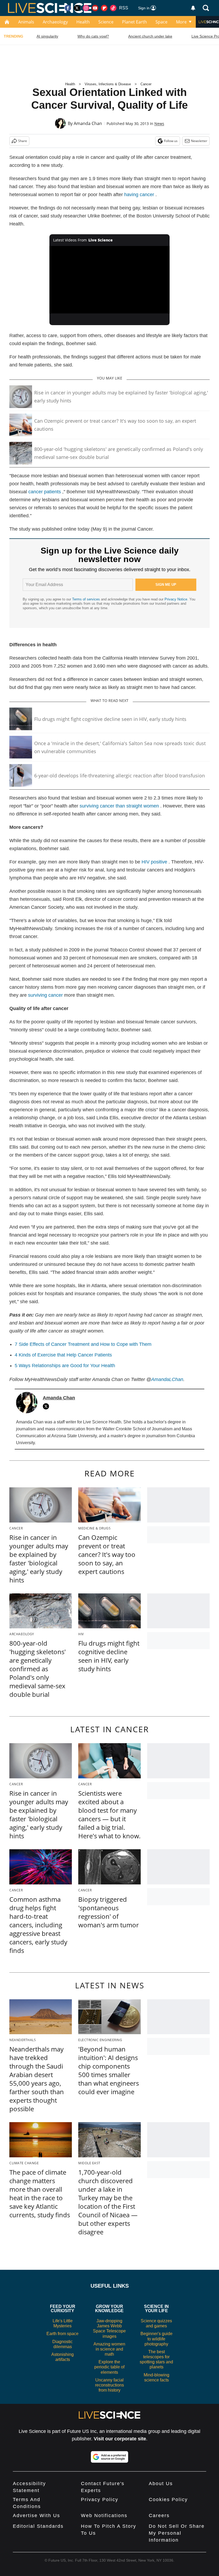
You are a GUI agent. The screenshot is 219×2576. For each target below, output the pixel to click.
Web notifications (104, 2516)
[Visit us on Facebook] (68, 8)
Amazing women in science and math (109, 2349)
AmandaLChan (167, 1379)
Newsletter (199, 141)
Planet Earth (134, 22)
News (159, 124)
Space (161, 22)
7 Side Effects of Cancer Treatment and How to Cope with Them (83, 1344)
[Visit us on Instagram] (86, 8)
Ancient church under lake (150, 36)
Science (106, 22)
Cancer (146, 84)
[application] (109, 280)
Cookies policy (168, 2500)
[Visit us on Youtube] (95, 8)
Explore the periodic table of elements (109, 2367)
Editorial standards (38, 2526)
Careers (159, 2516)
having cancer (139, 195)
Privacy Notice (176, 599)
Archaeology (55, 22)
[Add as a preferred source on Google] (109, 2457)
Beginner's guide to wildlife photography (157, 2339)
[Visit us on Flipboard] (104, 8)
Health (83, 22)
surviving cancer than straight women (119, 806)
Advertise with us (36, 2516)
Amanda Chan (88, 123)
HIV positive (154, 862)
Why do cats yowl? (93, 36)
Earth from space (62, 2334)
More (181, 22)
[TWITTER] (47, 1406)
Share (23, 141)
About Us (161, 2484)
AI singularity (47, 36)
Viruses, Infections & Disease (108, 84)
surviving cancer (45, 995)
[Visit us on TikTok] (113, 8)
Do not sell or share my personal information (177, 2533)
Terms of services (87, 599)
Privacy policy (100, 2500)
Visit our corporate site (120, 2439)
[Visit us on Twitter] (77, 8)
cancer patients (45, 492)
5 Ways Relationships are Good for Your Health (65, 1366)
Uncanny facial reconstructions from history (109, 2385)
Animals (26, 22)
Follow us (171, 141)
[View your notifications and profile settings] (193, 8)
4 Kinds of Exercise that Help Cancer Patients (63, 1355)
